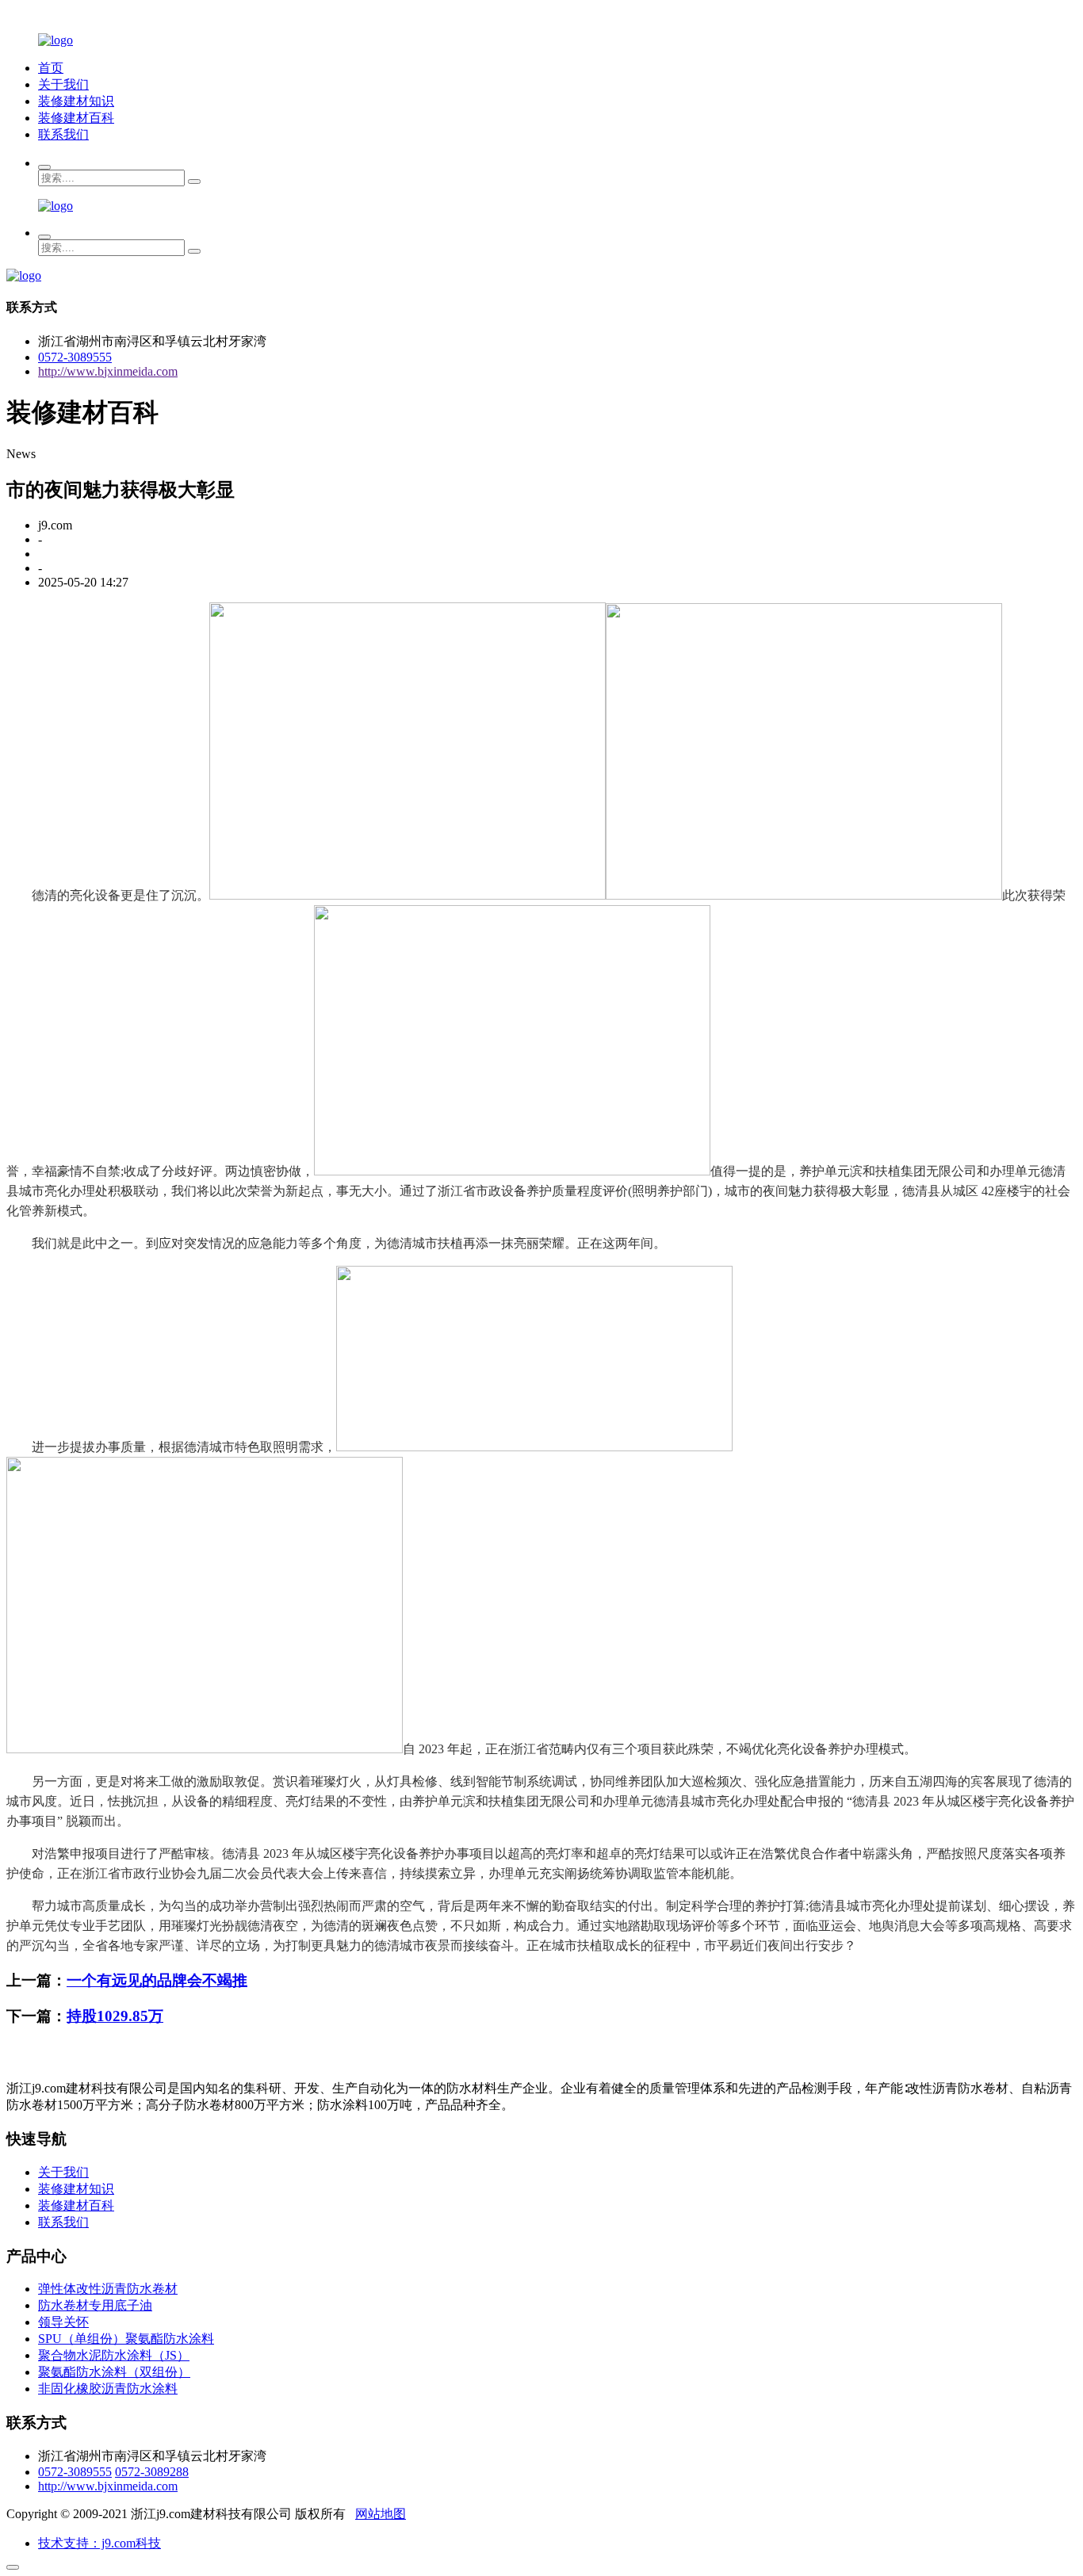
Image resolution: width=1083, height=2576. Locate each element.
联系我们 (63, 134)
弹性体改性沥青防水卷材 (108, 2289)
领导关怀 (63, 2322)
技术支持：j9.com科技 (99, 2543)
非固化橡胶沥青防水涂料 (108, 2389)
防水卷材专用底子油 (95, 2305)
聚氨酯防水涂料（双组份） (114, 2372)
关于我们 (63, 84)
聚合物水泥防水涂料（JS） (114, 2355)
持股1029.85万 (115, 2016)
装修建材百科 (76, 118)
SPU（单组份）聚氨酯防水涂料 (126, 2339)
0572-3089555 (75, 357)
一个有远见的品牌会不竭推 (157, 1980)
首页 (51, 68)
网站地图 (381, 2514)
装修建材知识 (76, 101)
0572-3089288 (152, 2472)
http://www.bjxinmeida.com (108, 371)
